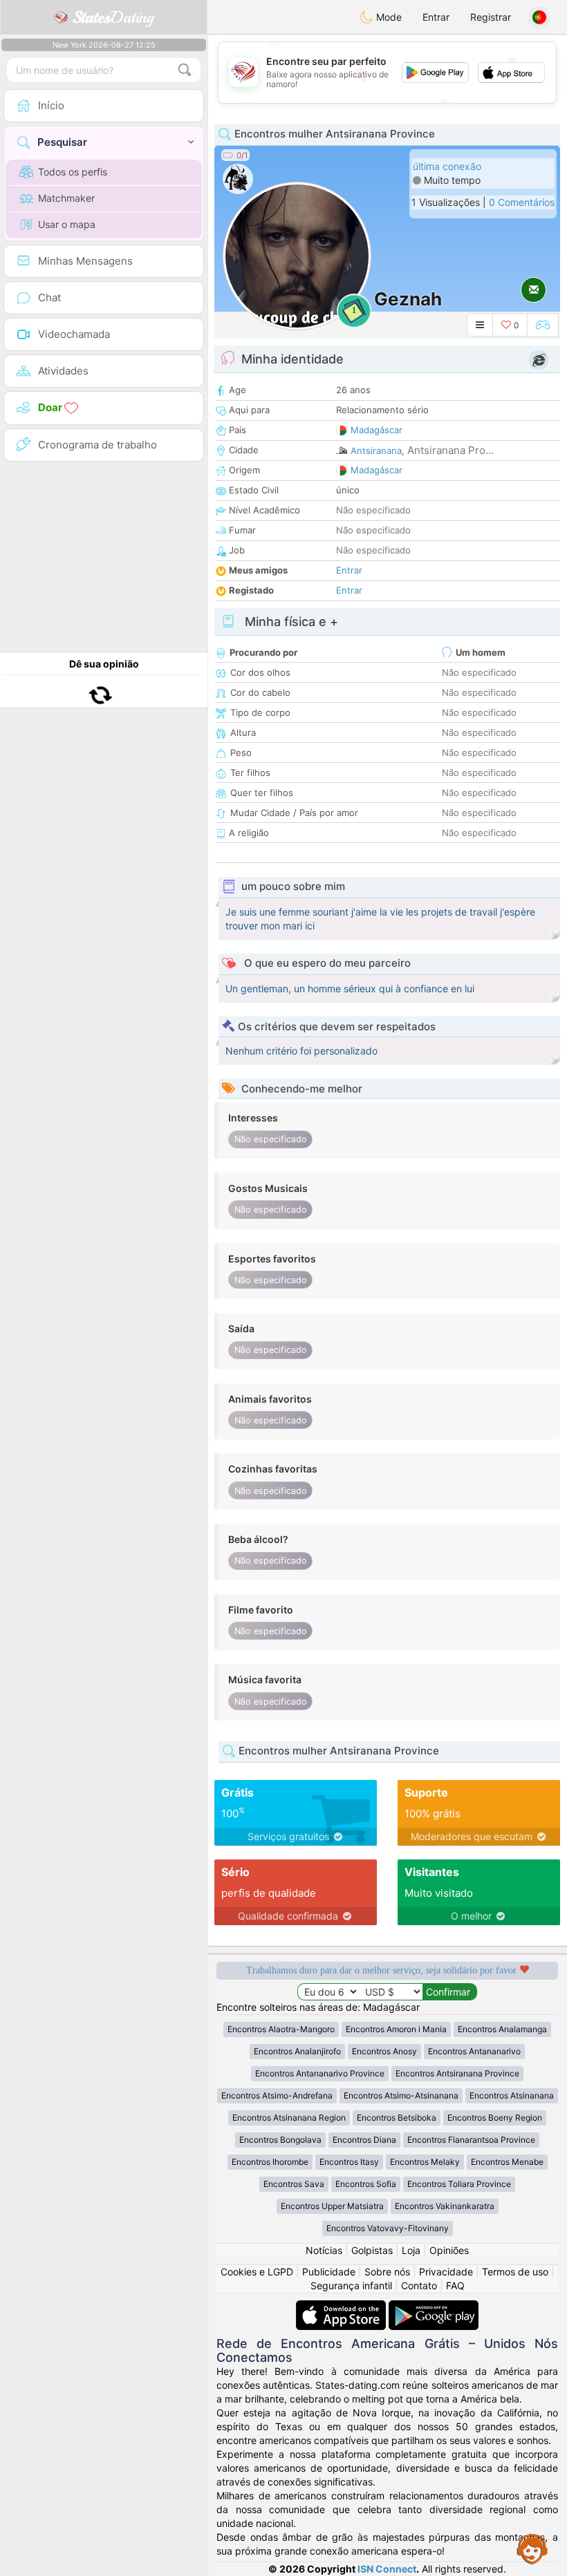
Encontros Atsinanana (512, 2095)
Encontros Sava (294, 2184)
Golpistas (372, 2250)
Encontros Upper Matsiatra (332, 2206)
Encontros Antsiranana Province (457, 2073)
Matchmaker (66, 198)
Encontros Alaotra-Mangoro (281, 2029)
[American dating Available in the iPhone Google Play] (434, 2307)
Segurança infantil (351, 2285)
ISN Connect (387, 2569)
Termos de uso (515, 2272)
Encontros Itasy (349, 2162)
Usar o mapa (67, 224)
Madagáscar (377, 430)
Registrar (491, 17)
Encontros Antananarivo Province (320, 2073)
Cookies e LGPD (257, 2272)
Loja (411, 2250)
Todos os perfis (73, 172)
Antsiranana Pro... (450, 450)
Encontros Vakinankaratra (445, 2206)
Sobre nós (387, 2272)
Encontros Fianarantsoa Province (471, 2140)
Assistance (532, 2548)
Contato (419, 2285)
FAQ (455, 2285)
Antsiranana (376, 451)
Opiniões (449, 2250)
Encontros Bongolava (280, 2140)
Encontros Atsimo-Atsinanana (401, 2095)
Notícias (324, 2250)
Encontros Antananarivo (474, 2051)
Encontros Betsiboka (397, 2118)
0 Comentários (522, 202)
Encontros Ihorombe (270, 2162)
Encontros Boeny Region (495, 2118)
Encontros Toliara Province (459, 2184)
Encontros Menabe (507, 2162)
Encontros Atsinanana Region (289, 2118)
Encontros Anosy (384, 2051)
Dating (113, 17)
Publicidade (329, 2272)
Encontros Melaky (425, 2162)
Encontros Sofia (366, 2184)
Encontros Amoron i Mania (396, 2029)
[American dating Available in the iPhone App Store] (342, 2307)
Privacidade (446, 2272)
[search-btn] (185, 70)
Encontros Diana (364, 2140)
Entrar (436, 17)
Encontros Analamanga (502, 2029)
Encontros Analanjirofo (297, 2051)
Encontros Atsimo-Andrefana (277, 2095)
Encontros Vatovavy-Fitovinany (388, 2228)
